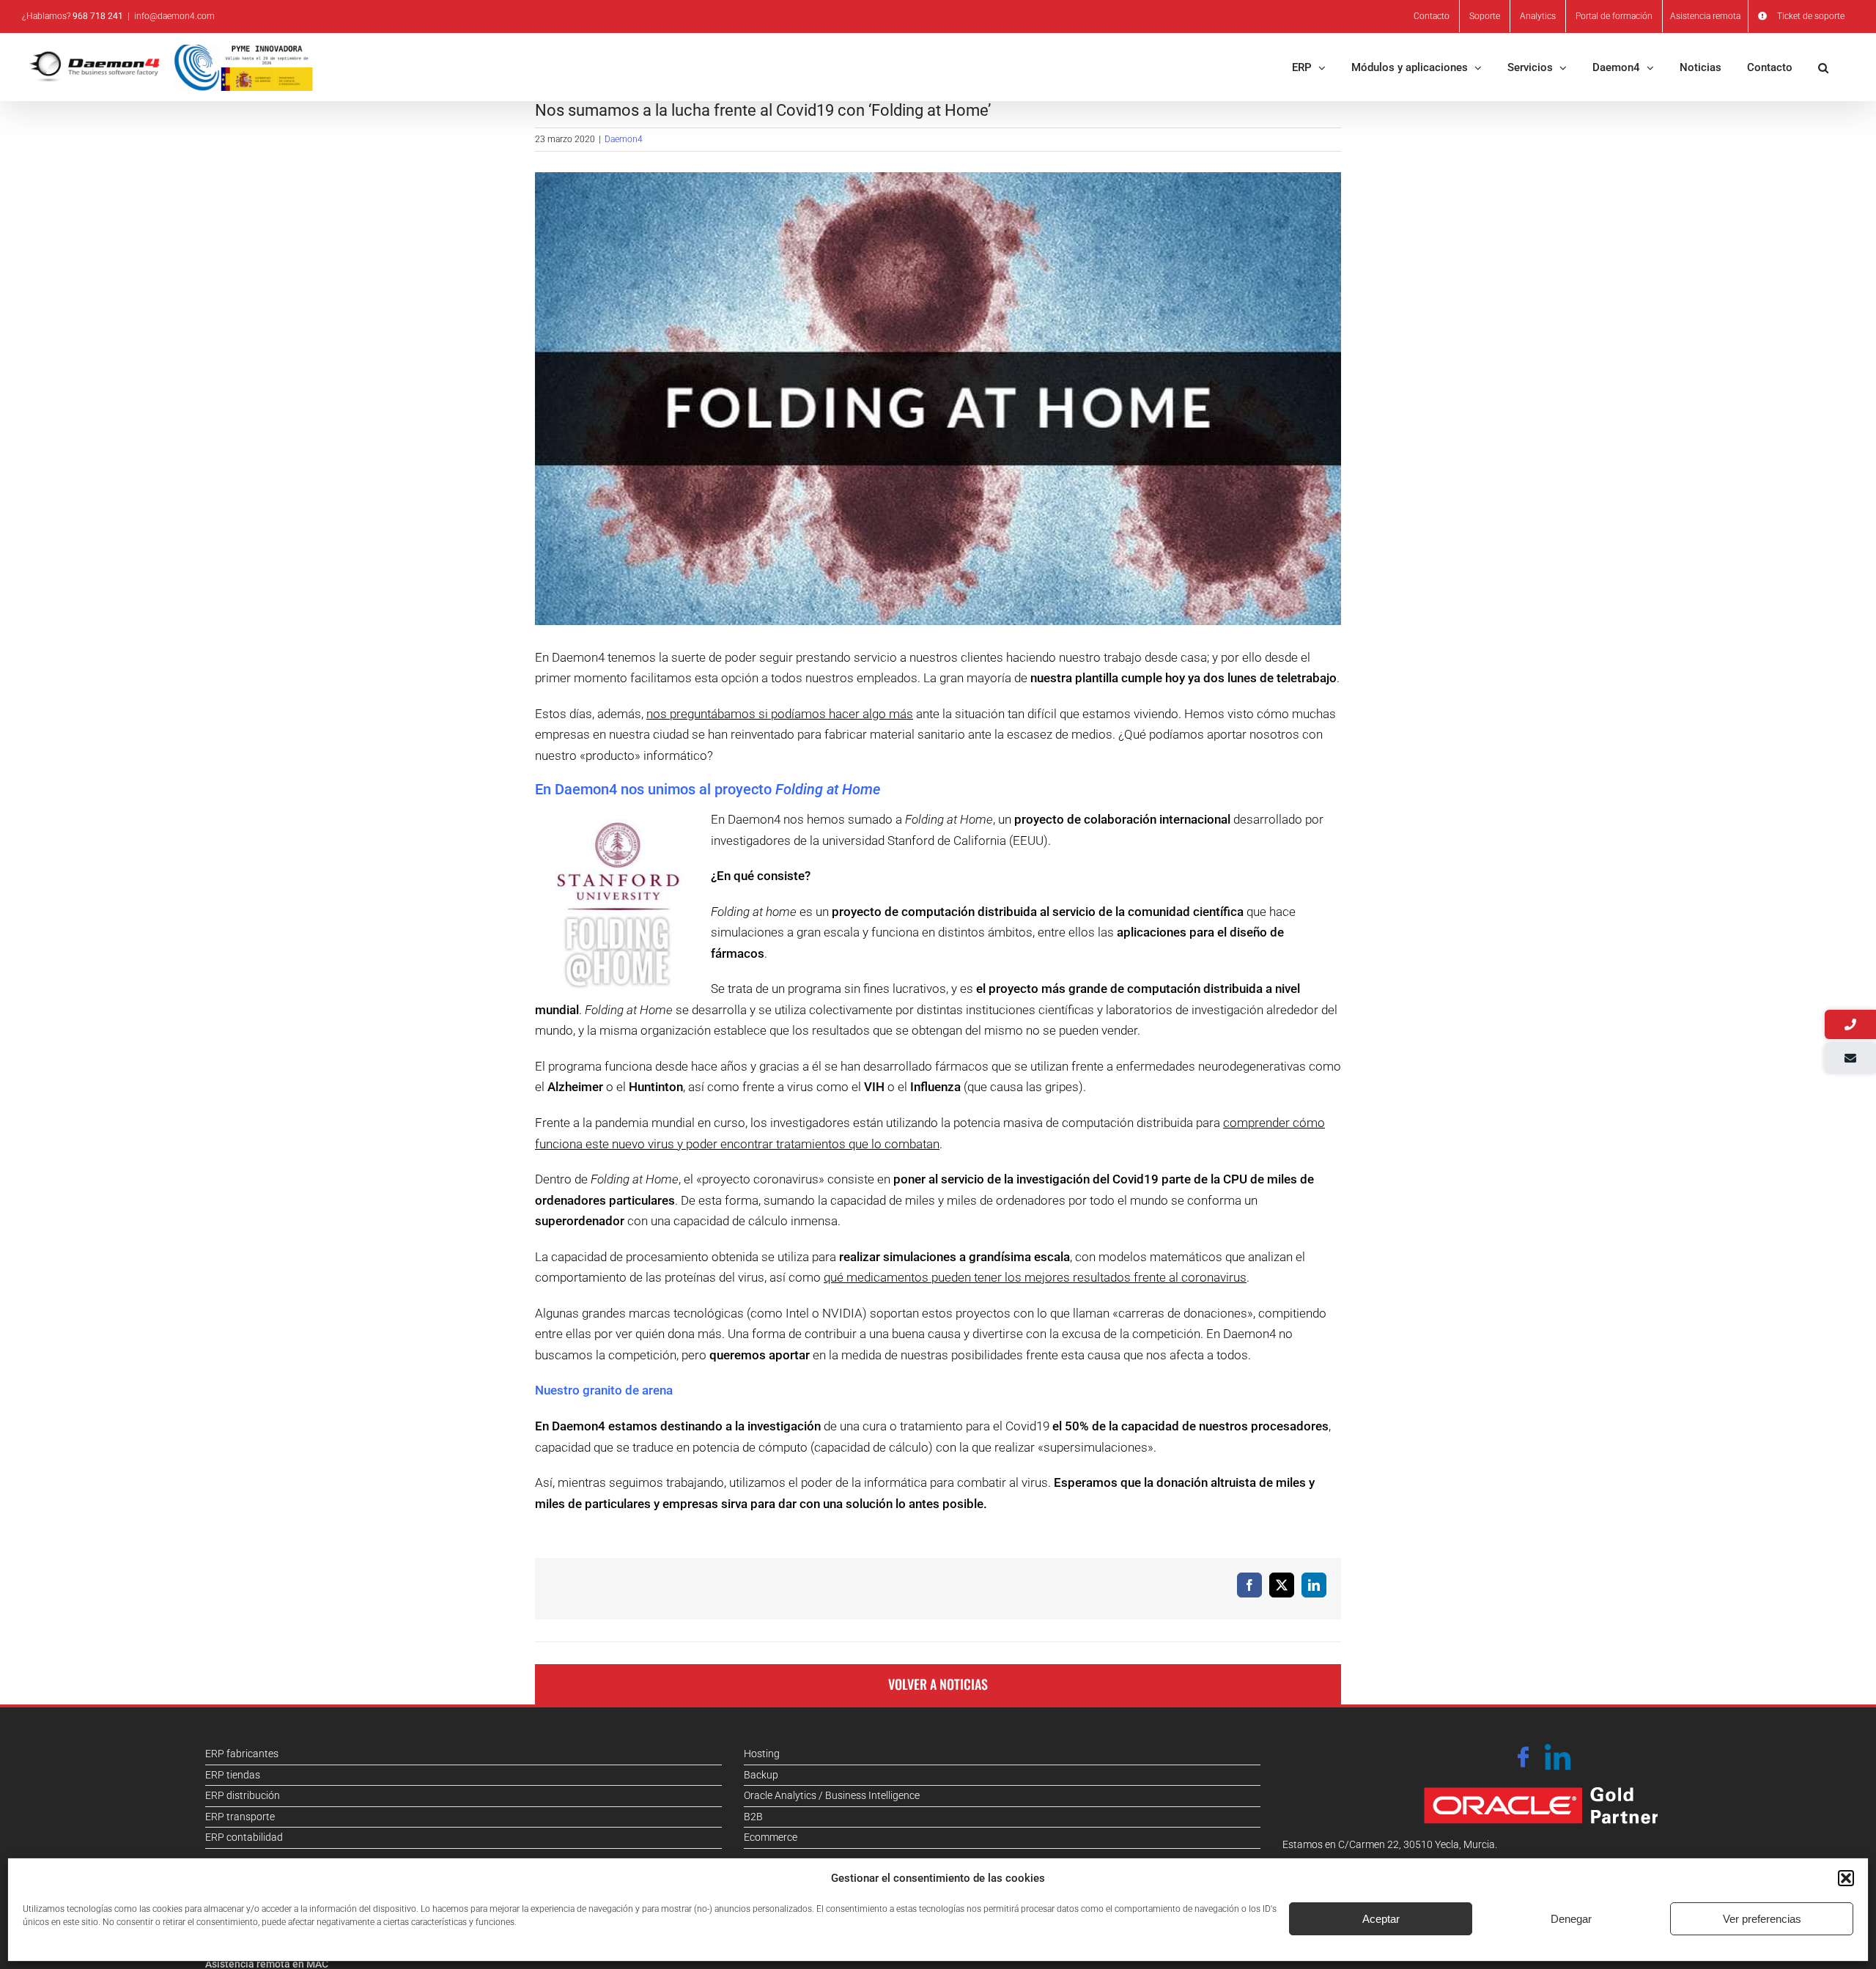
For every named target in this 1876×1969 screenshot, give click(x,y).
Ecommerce (771, 1837)
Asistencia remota (1705, 16)
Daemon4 (624, 139)
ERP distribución (243, 1795)
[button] (1846, 1878)
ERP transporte (240, 1817)
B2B (753, 1817)
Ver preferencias (1762, 1919)
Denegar (1571, 1919)
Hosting (762, 1754)
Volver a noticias (938, 1684)
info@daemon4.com (174, 16)
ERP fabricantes (242, 1754)
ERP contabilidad (244, 1837)
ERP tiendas (233, 1775)
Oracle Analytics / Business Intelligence (832, 1795)
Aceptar (1381, 1919)
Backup (761, 1775)
